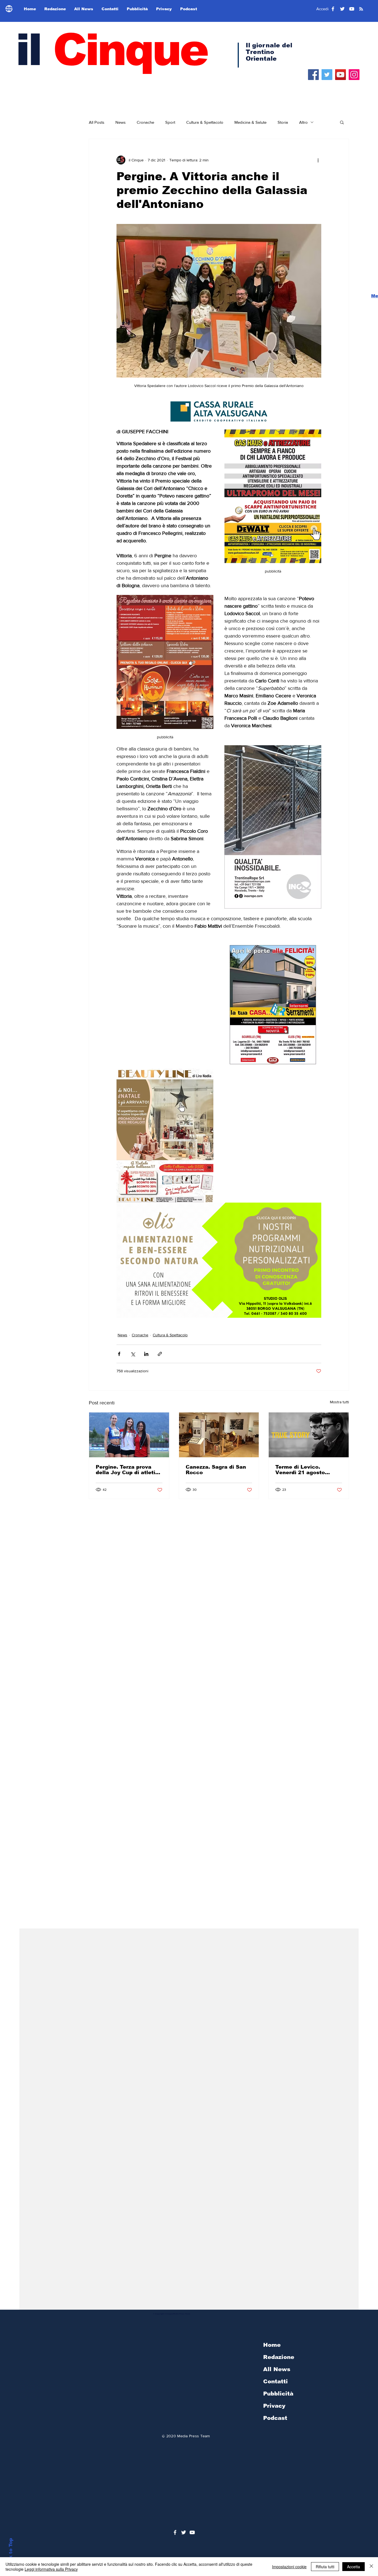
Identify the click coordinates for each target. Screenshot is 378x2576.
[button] (342, 122)
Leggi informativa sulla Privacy (51, 2569)
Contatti (275, 2381)
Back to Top (11, 2553)
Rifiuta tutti (325, 2567)
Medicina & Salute (250, 122)
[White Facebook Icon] (175, 2532)
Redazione (279, 2357)
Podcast (275, 2418)
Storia (283, 122)
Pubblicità (278, 2394)
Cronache (145, 122)
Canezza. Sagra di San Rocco (216, 1470)
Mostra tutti (339, 1402)
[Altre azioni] (318, 160)
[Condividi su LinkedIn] (146, 1354)
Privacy (274, 2406)
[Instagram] (354, 75)
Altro (303, 122)
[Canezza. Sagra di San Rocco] (219, 1435)
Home (272, 2345)
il (111, 50)
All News (277, 2369)
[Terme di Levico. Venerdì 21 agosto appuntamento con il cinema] (309, 1435)
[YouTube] (341, 75)
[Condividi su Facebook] (119, 1354)
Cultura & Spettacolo (205, 122)
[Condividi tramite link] (160, 1354)
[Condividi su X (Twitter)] (133, 1354)
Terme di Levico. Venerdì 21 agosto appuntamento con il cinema (303, 1470)
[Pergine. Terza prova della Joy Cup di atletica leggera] (129, 1435)
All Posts (97, 122)
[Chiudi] (371, 2567)
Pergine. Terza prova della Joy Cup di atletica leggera (129, 1470)
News (121, 122)
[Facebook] (313, 75)
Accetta (354, 2567)
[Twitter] (327, 75)
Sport (170, 122)
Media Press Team (193, 2436)
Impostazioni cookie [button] (289, 2567)
